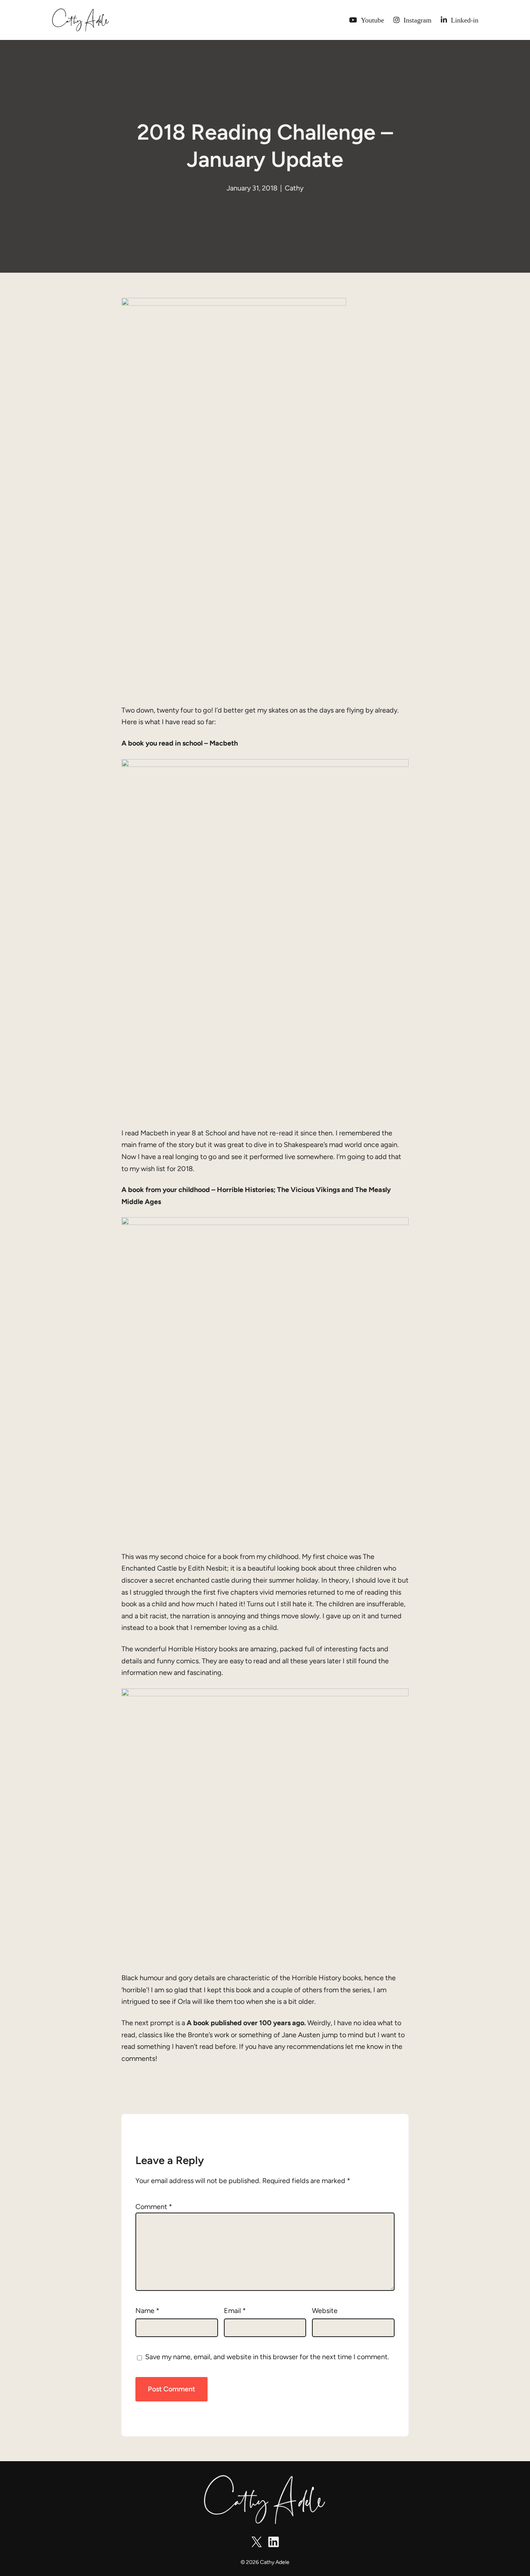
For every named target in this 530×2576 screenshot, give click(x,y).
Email (235, 2311)
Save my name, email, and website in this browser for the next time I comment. (267, 2357)
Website (325, 2311)
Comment (154, 2207)
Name (147, 2311)
